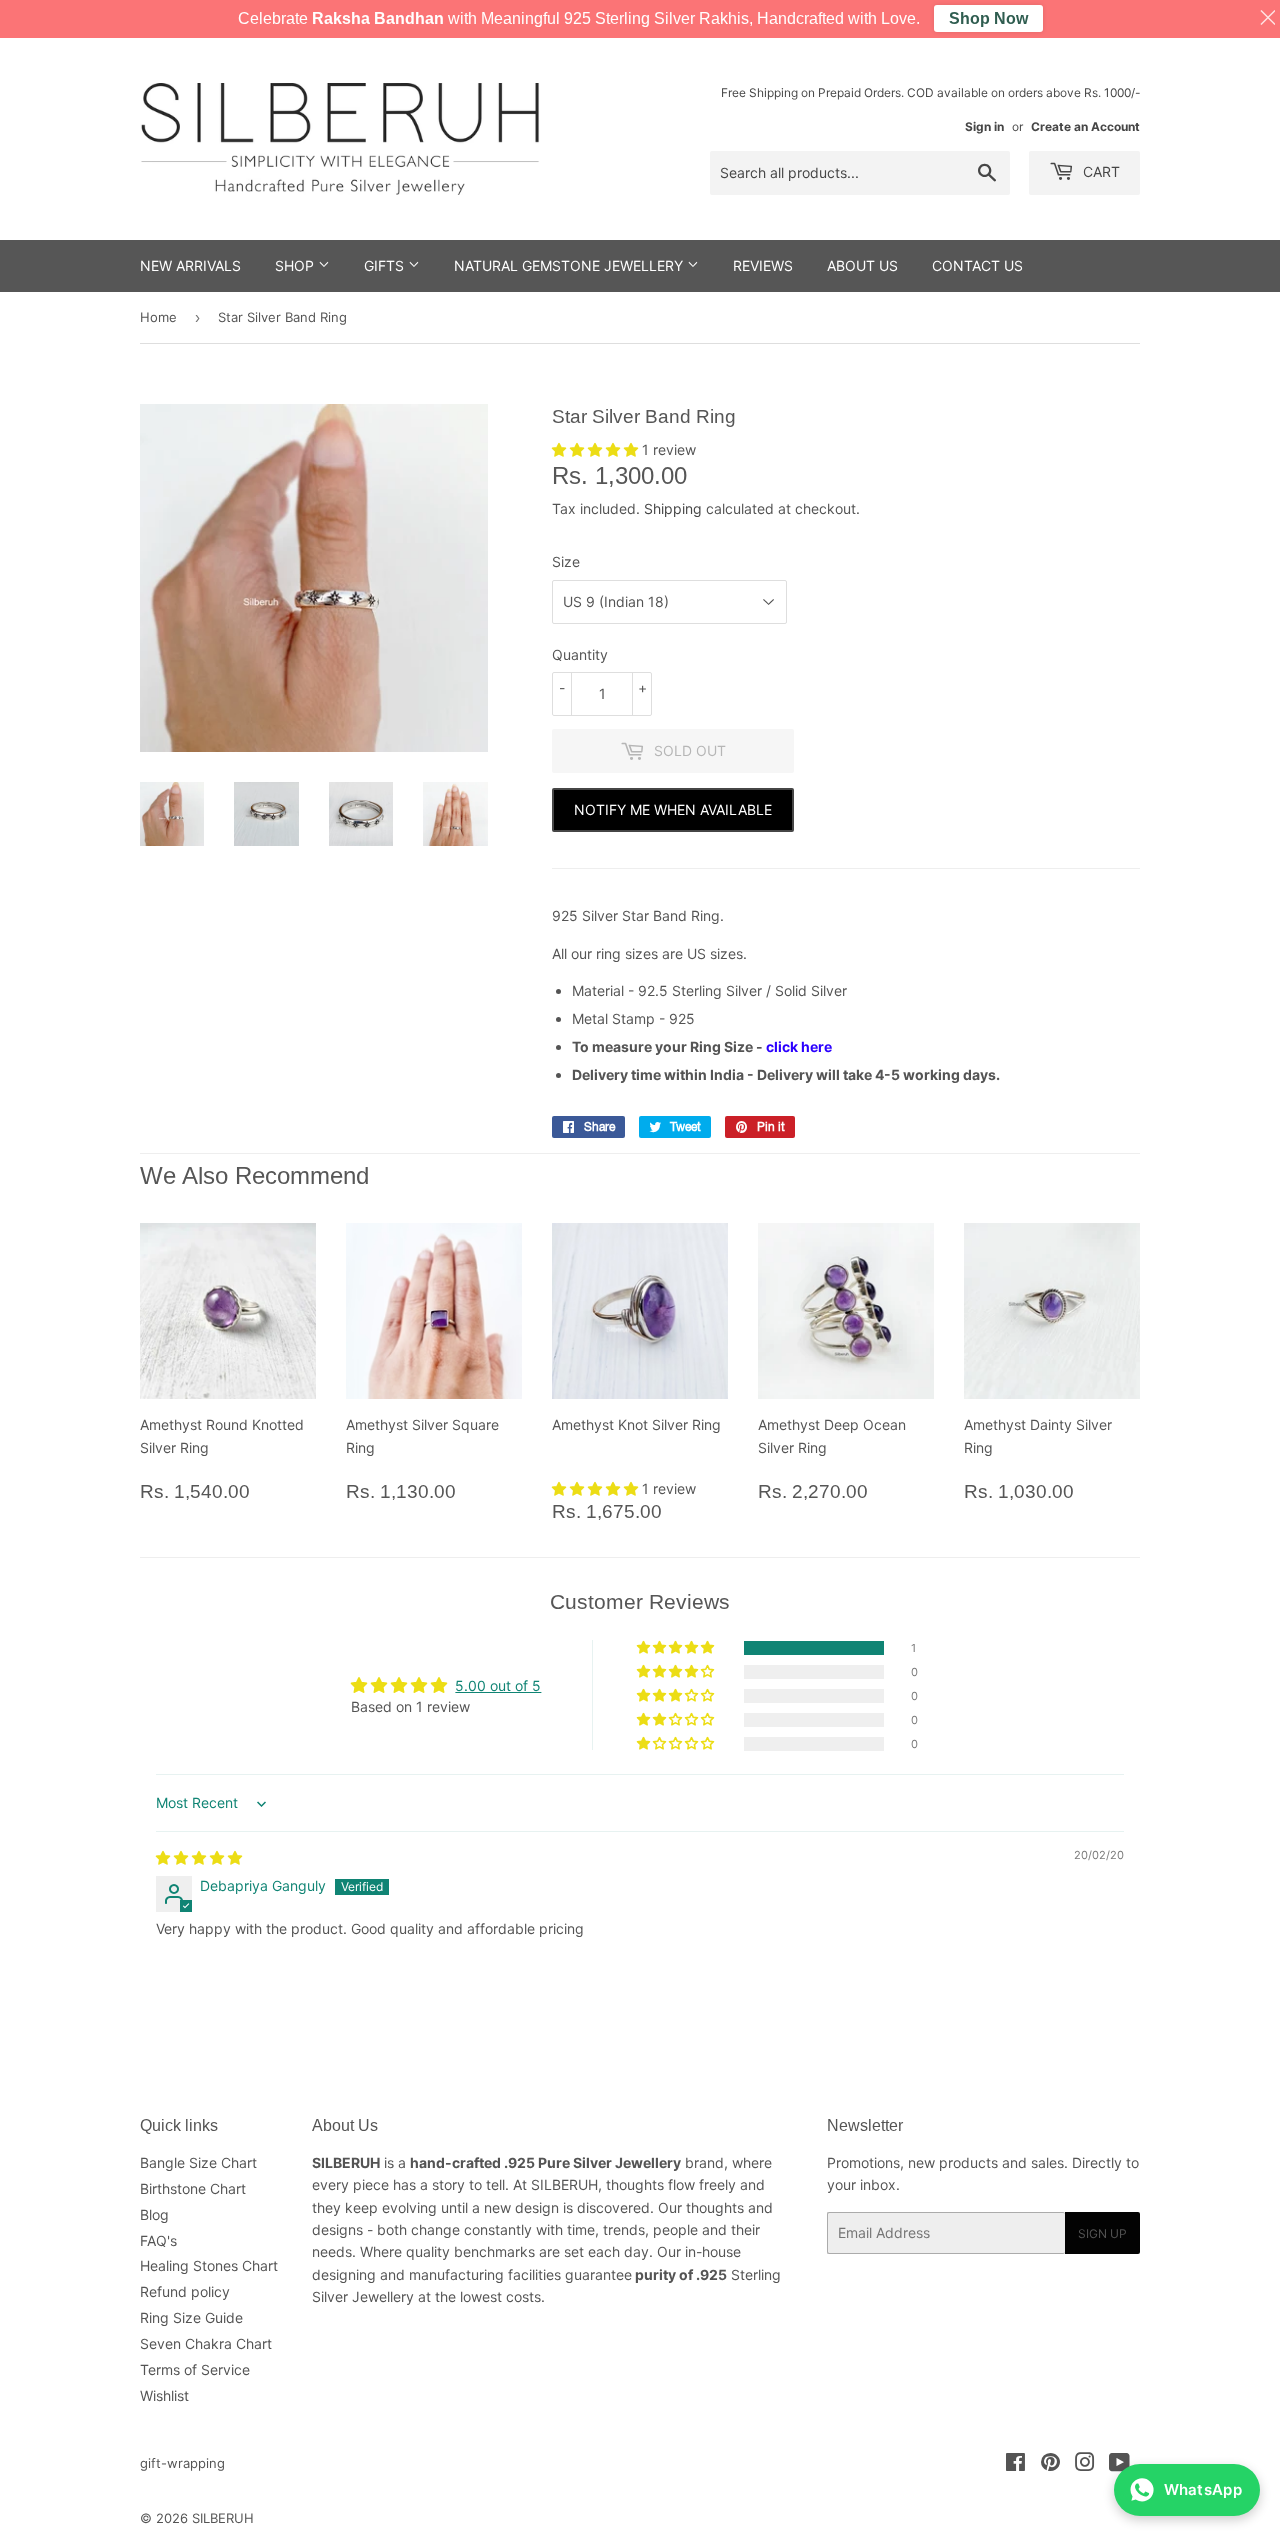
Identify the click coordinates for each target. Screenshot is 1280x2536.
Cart (1099, 171)
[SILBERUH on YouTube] (1119, 2464)
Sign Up (1102, 2233)
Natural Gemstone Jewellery (570, 265)
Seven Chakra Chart (206, 2343)
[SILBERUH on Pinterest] (1050, 2464)
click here (799, 1046)
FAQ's (158, 2240)
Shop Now (988, 18)
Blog (154, 2214)
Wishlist (164, 2395)
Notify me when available (673, 809)
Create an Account (1085, 126)
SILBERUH (223, 2518)
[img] (199, 1857)
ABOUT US (862, 265)
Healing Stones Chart (209, 2265)
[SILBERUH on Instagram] (1085, 2464)
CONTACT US (977, 265)
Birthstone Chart (193, 2188)
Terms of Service (195, 2369)
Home (158, 317)
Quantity (580, 654)
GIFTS (386, 265)
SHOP (296, 265)
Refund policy (185, 2291)
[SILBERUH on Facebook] (1015, 2464)
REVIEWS (763, 265)
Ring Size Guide (191, 2317)
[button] (597, 449)
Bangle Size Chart (198, 2162)
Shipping (673, 508)
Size (566, 561)
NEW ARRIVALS (190, 265)
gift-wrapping (182, 2463)
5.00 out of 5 (498, 1685)
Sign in (984, 126)
